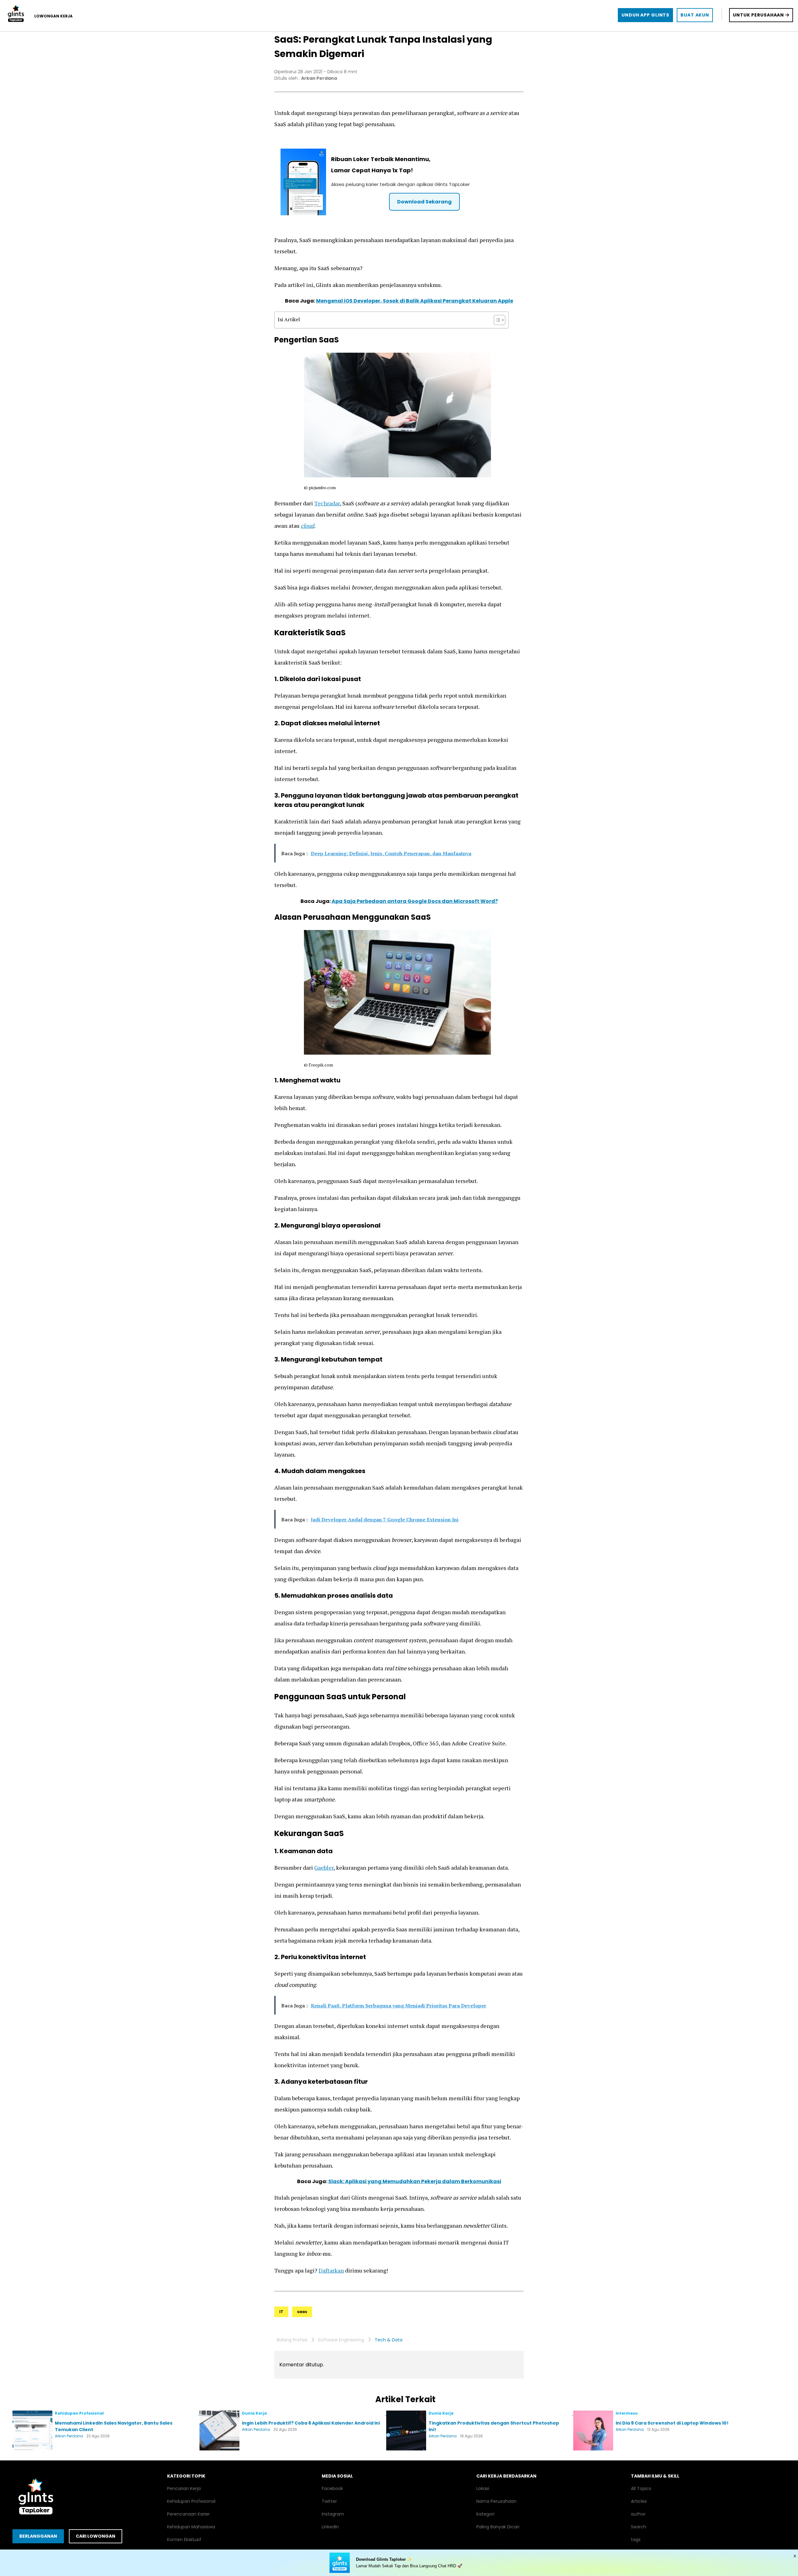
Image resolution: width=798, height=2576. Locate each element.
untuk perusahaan (759, 15)
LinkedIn (330, 2527)
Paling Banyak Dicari (498, 2527)
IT (281, 2312)
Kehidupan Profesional (191, 2501)
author (638, 2514)
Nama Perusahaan (496, 2501)
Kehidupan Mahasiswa (191, 2527)
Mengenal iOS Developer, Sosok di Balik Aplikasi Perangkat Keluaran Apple (415, 301)
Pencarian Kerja (184, 2488)
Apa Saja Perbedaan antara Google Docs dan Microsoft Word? (415, 901)
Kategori (485, 2514)
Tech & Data (389, 2340)
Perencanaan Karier (188, 2514)
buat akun (695, 15)
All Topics (641, 2488)
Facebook (332, 2488)
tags (636, 2540)
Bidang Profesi (292, 2340)
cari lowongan (96, 2536)
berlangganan (38, 2536)
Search (639, 2527)
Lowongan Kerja (53, 16)
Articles (639, 2501)
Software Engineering (341, 2340)
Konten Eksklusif (184, 2540)
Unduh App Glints (645, 15)
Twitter (329, 2501)
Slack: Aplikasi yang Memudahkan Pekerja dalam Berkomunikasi (415, 2181)
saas (302, 2312)
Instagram (333, 2514)
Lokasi (483, 2488)
